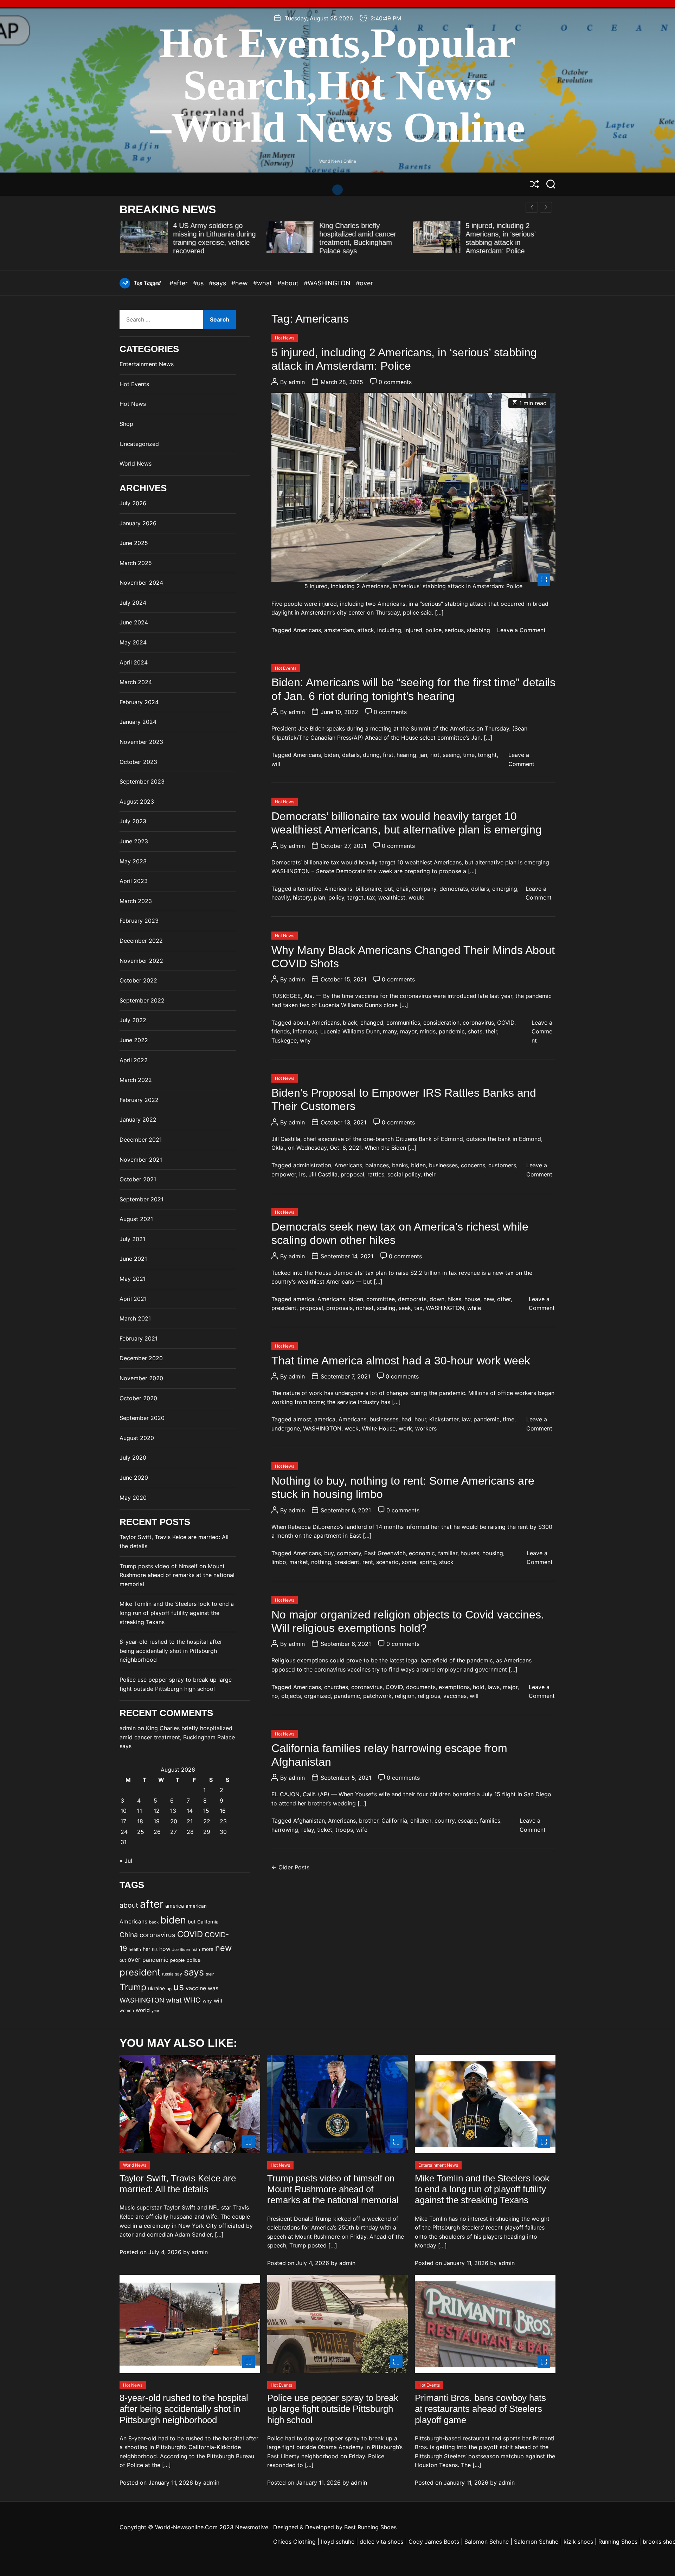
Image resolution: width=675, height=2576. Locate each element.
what (174, 2000)
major (510, 1687)
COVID (506, 1023)
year (155, 2011)
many (390, 1031)
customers (502, 1165)
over (134, 1959)
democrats (454, 889)
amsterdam (339, 630)
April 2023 (134, 881)
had (406, 1419)
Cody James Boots (434, 2542)
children (421, 1821)
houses (470, 1553)
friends (281, 1031)
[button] (546, 207)
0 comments (395, 382)
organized (317, 1696)
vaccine (196, 1988)
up (169, 1989)
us (179, 1987)
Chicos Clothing (294, 2542)
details (351, 755)
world (143, 2010)
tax (371, 897)
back (154, 1922)
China (129, 1935)
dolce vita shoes (381, 2542)
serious (454, 630)
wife (362, 1830)
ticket (325, 1830)
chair (403, 889)
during (371, 755)
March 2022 (136, 1080)
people (177, 1960)
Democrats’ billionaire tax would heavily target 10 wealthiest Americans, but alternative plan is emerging (407, 823)
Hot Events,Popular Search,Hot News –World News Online (337, 85)
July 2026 (133, 503)
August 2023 (137, 802)
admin (297, 382)
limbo (279, 1562)
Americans (307, 630)
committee (381, 1299)
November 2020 (141, 1378)
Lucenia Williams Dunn (350, 1031)
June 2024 (134, 622)
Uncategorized (139, 444)
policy (336, 897)
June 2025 (134, 543)
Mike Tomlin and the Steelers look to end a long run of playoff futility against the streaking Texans (177, 1613)
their (491, 1031)
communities (403, 1023)
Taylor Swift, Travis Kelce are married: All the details (178, 2184)
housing (493, 1553)
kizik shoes (578, 2542)
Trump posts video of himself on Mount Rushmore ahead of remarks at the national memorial (177, 1575)
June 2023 (134, 841)
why (305, 1040)
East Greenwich (385, 1553)
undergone (286, 1428)
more (208, 1949)
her (146, 1949)
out (123, 1960)
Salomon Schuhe (487, 2542)
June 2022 (134, 1040)
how (165, 1949)
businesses (443, 1165)
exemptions (454, 1687)
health (135, 1949)
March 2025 (136, 563)
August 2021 (136, 1219)
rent (368, 1562)
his (155, 1949)
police (433, 630)
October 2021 (138, 1179)
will (276, 764)
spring (428, 1562)
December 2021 (141, 1140)
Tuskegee (284, 1040)
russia (168, 1974)
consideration (441, 1023)
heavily (281, 897)
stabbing (478, 630)
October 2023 (138, 762)
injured (413, 630)
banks (400, 1165)
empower (284, 1174)
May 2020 (133, 1498)
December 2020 (141, 1358)
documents (421, 1687)
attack (366, 630)
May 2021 (133, 1279)
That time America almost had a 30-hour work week (401, 1361)
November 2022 (141, 961)
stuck (446, 1562)
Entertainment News (147, 364)
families (490, 1821)
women (127, 2011)
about (301, 1023)
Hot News (285, 338)
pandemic (452, 1031)
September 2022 (142, 1000)
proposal (352, 1174)
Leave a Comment (521, 630)
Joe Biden (181, 1950)
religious (429, 1696)
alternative (307, 889)
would (417, 897)
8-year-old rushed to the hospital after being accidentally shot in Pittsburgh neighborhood (171, 1651)
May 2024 (133, 642)
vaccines (455, 1696)
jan (423, 755)
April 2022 (134, 1060)
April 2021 (133, 1299)
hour (420, 1419)
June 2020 (134, 1478)
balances (377, 1165)
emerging (505, 889)
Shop (126, 424)
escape (467, 1821)
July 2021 (132, 1239)
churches (336, 1687)
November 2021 (141, 1160)
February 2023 (139, 921)
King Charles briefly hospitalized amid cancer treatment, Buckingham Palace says (177, 1737)
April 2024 (134, 662)
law (466, 1419)
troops (344, 1830)
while (474, 1308)
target (355, 897)
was (213, 1988)
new (489, 1299)
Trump (133, 1987)
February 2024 (139, 702)
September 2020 (142, 1418)
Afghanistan (309, 1821)
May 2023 (133, 861)
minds (428, 1031)
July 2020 (133, 1458)
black (350, 1023)
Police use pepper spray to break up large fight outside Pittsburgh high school (333, 2409)
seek (405, 1308)
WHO (192, 2000)
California (394, 1821)
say (179, 1974)
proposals (339, 1308)
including (389, 630)
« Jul (126, 1861)
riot (435, 755)
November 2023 (141, 742)
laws (494, 1687)
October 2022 (138, 980)
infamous (305, 1031)
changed (372, 1023)
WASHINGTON (445, 1308)
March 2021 (135, 1318)
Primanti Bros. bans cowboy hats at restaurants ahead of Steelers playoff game (480, 2409)
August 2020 (137, 1438)
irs (302, 1174)
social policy (404, 1174)
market (299, 1562)
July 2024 (133, 603)
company (424, 889)
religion (405, 1696)
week (352, 1428)
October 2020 (138, 1398)
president (284, 1308)
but (389, 889)
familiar (448, 1553)
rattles (376, 1174)
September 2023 (142, 781)
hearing (406, 755)
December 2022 (141, 941)
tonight (487, 755)
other (504, 1299)
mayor (408, 1031)
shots (475, 1031)
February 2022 (139, 1100)
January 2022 (138, 1120)
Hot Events (286, 668)
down (437, 1299)
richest (365, 1308)
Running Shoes (618, 2542)
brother (369, 1821)
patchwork (377, 1696)
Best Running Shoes (370, 2527)
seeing (451, 755)
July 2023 (133, 821)
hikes (454, 1299)
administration (312, 1165)
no (275, 1696)
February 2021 (139, 1338)
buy (329, 1553)
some (409, 1562)
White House (379, 1428)
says (194, 1972)
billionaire (368, 889)
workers (426, 1428)
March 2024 (136, 682)
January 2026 (138, 523)
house (472, 1299)
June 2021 (133, 1259)
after (152, 1904)
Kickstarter (444, 1419)
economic (422, 1553)
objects (291, 1696)
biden (332, 755)
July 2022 (133, 1020)
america (304, 1299)
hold (479, 1687)
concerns (473, 1165)
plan (320, 897)
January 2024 (138, 722)
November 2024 (141, 583)
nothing (321, 1562)
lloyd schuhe (338, 2542)
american (196, 1906)
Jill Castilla (323, 1174)
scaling (386, 1308)
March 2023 (136, 901)
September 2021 (142, 1199)
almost (302, 1419)
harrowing (285, 1830)
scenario (387, 1562)
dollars (480, 889)
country (445, 1821)
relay (308, 1830)
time (469, 755)
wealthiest (392, 897)
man (196, 1949)
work (405, 1428)
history (302, 897)
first (388, 755)
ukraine (156, 1988)
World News (136, 463)
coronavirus (478, 1023)
